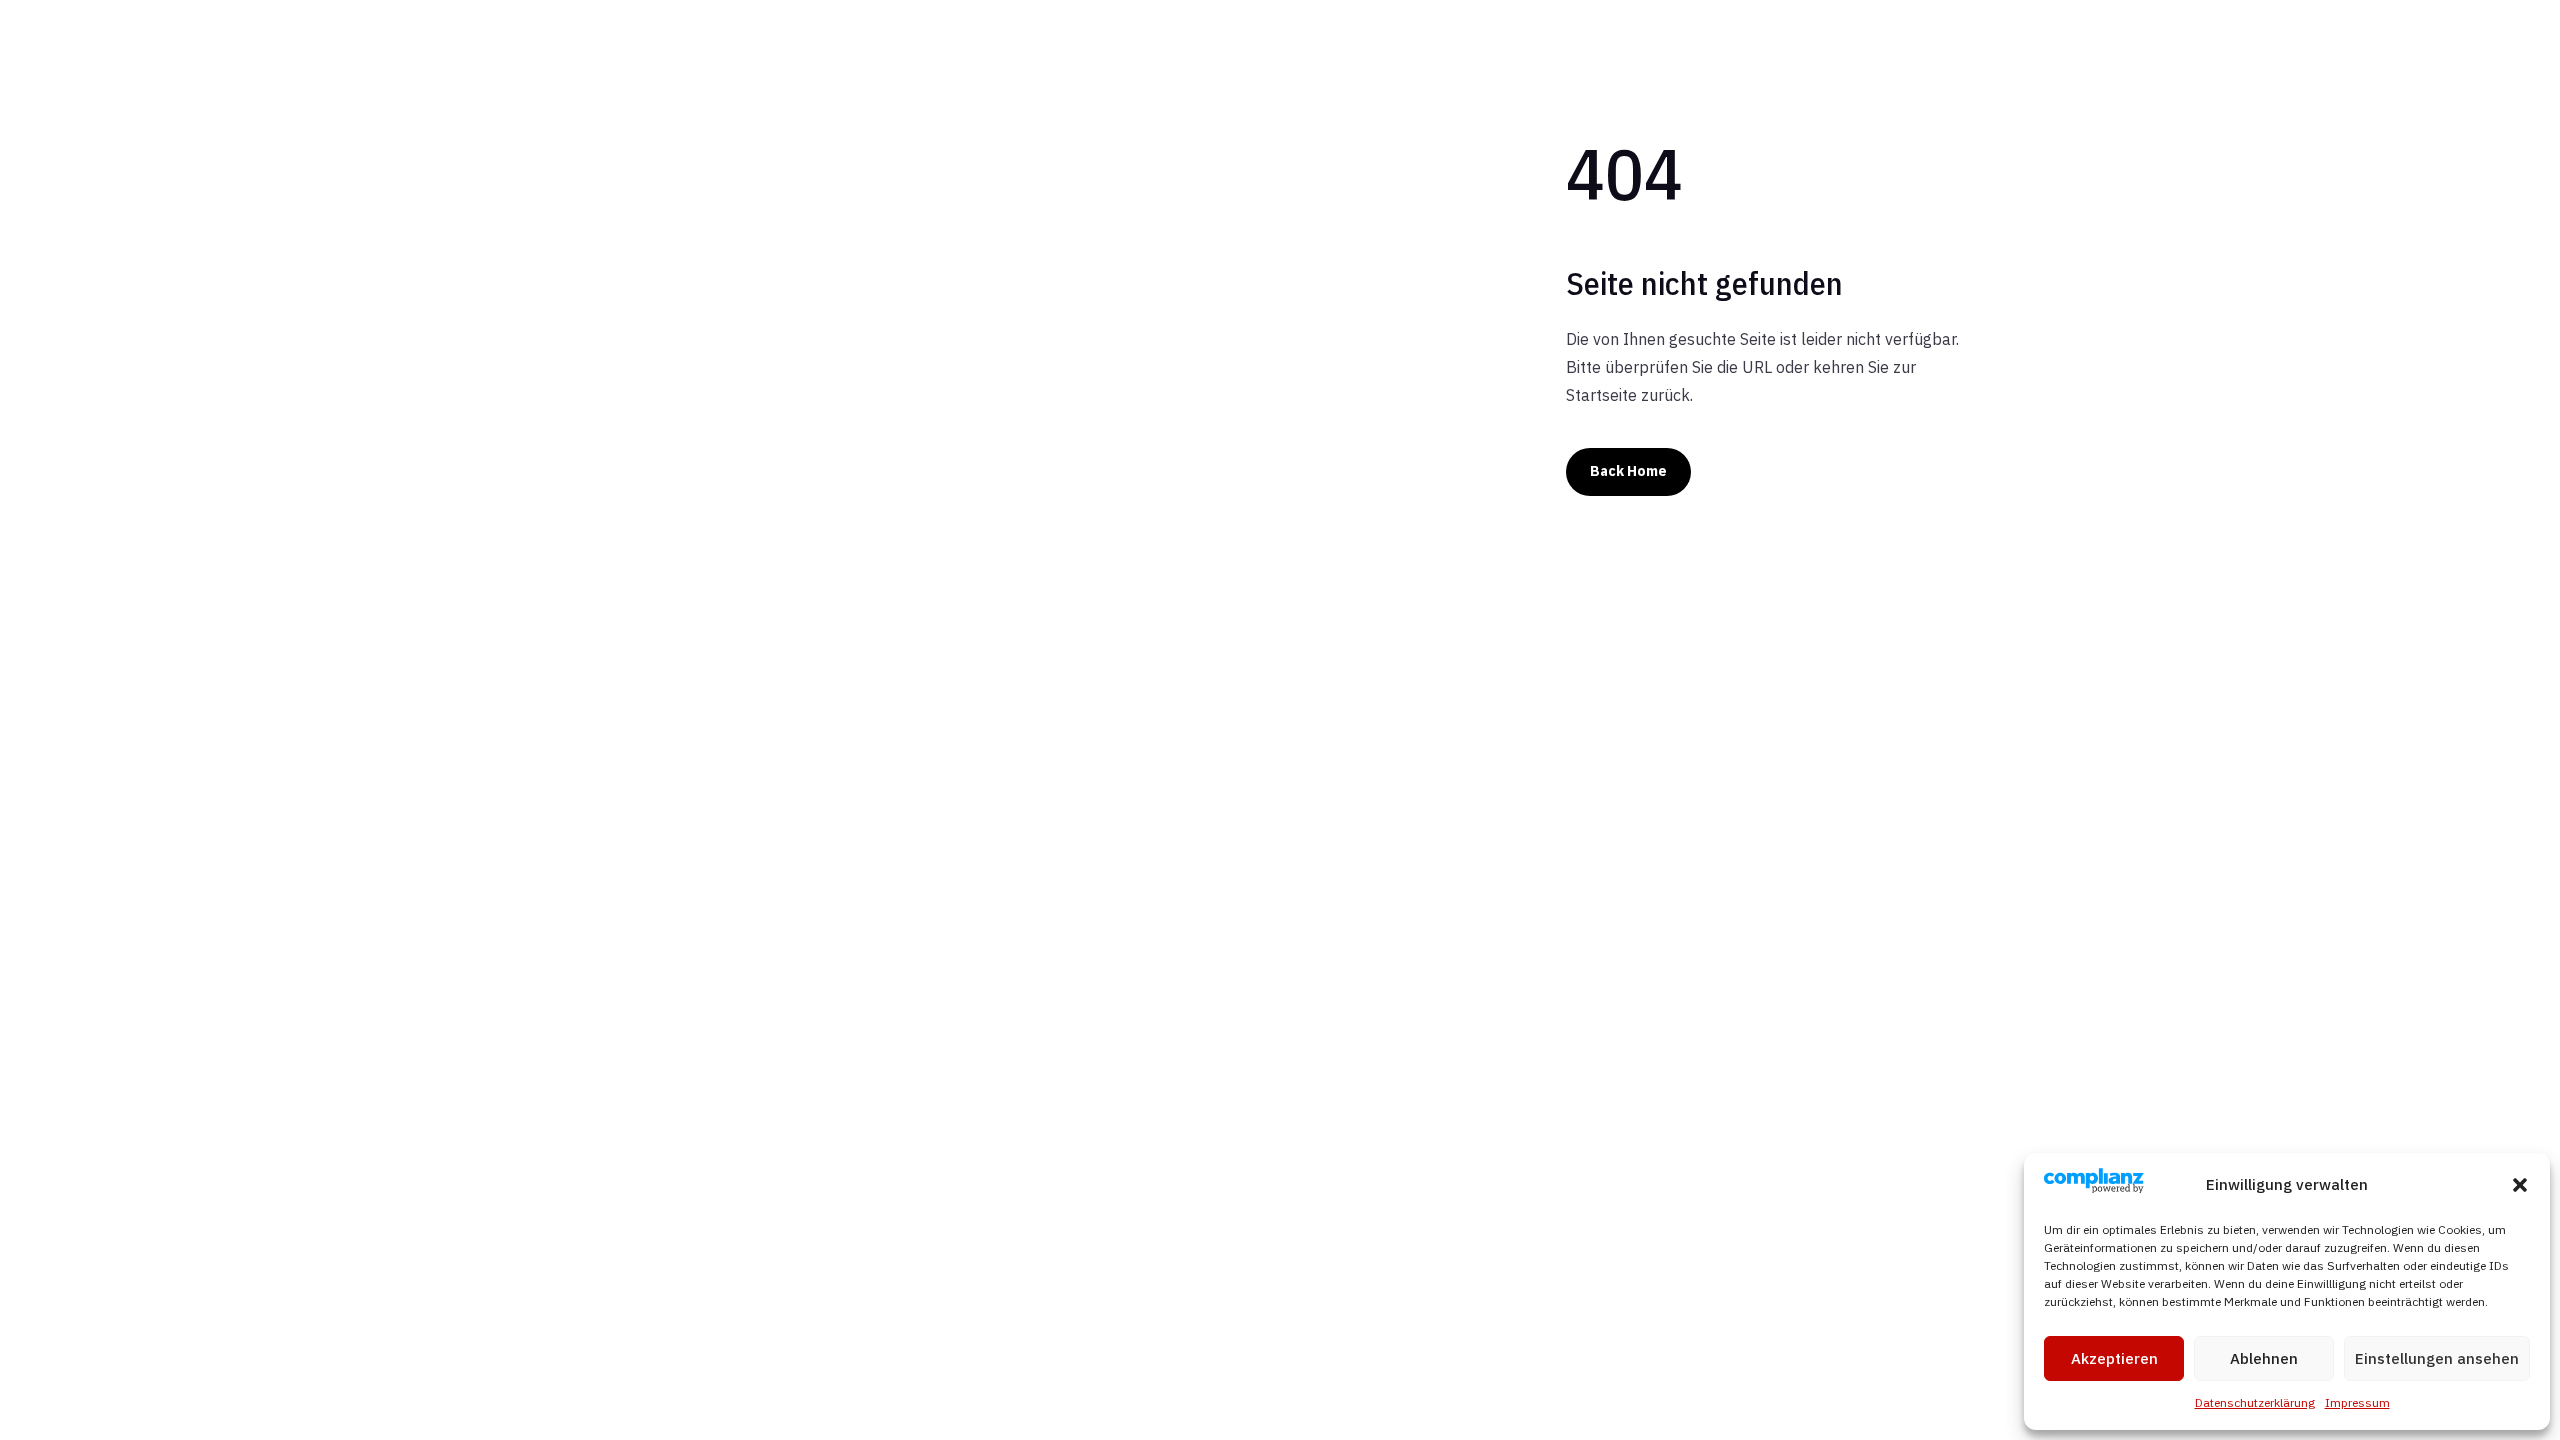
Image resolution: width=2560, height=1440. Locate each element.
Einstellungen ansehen (2437, 1358)
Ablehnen (2264, 1358)
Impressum (2357, 1402)
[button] (2520, 1185)
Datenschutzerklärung (2255, 1402)
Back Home (1628, 471)
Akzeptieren (2114, 1358)
